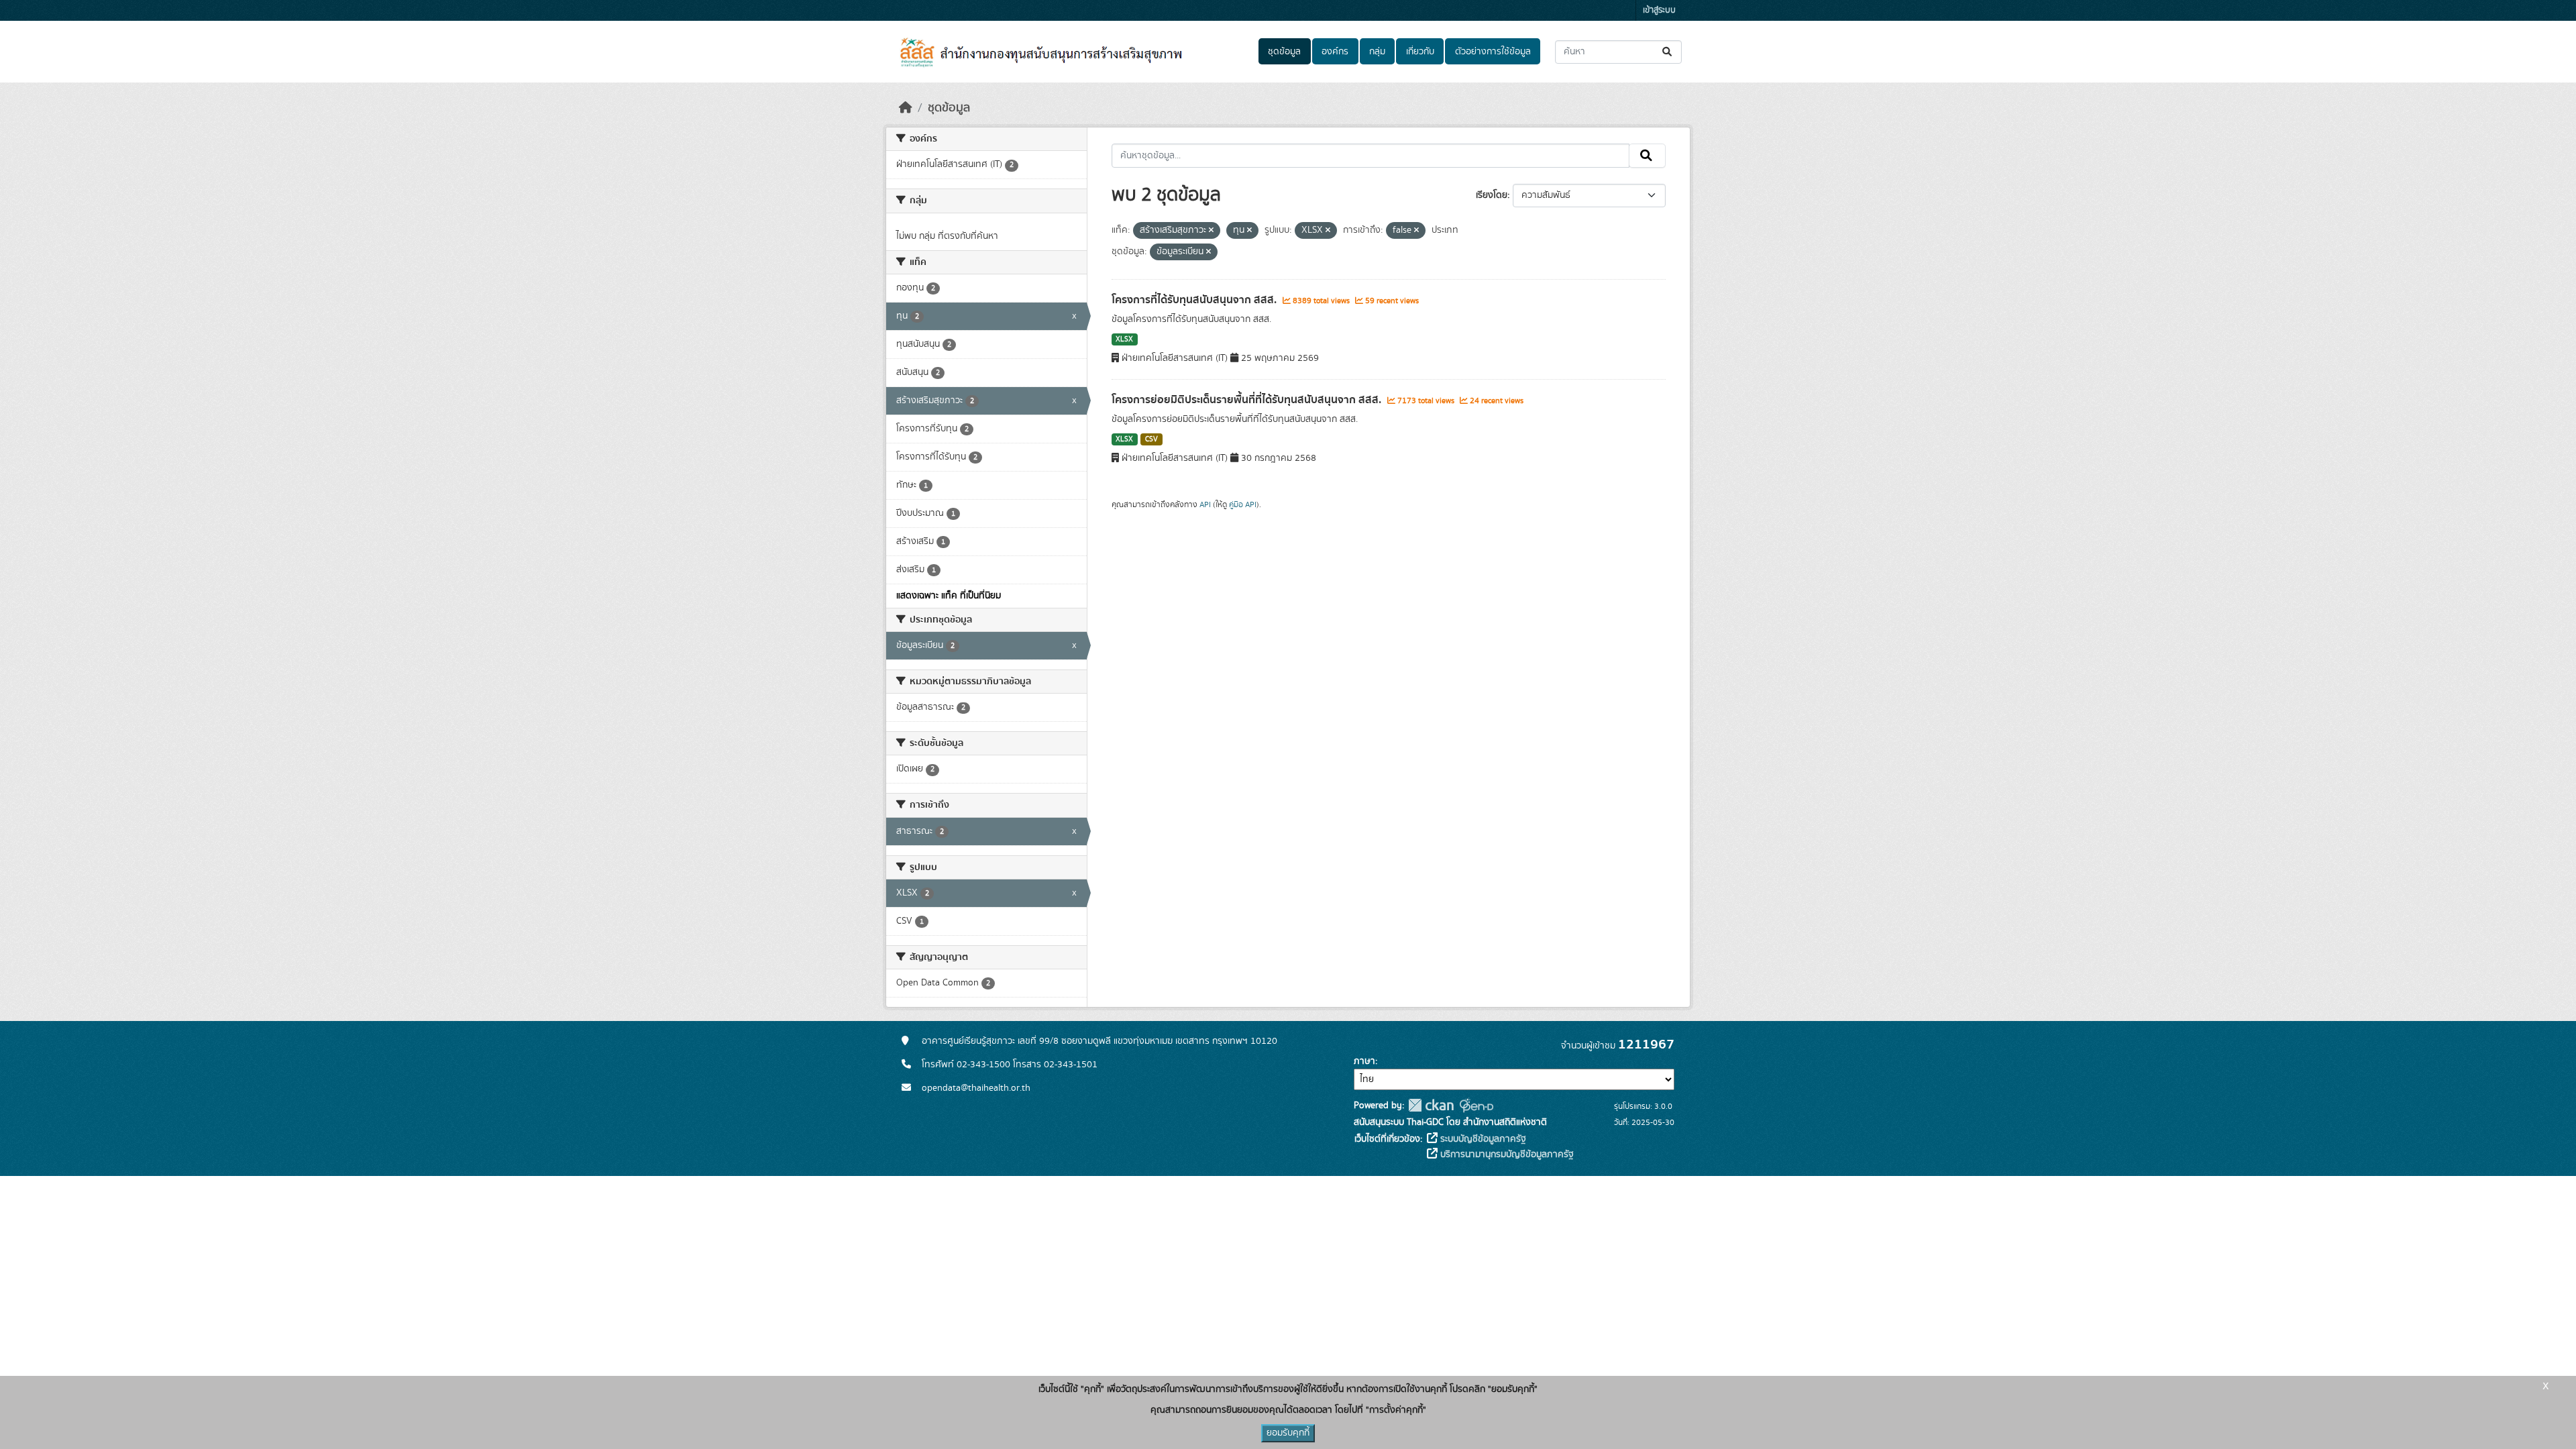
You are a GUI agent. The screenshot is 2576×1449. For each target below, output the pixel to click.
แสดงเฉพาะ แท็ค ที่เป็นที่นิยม (949, 596)
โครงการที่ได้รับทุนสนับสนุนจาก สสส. (1195, 300)
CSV (1151, 439)
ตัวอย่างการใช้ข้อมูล (1493, 52)
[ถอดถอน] (1211, 231)
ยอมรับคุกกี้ (1288, 1433)
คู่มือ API (1243, 504)
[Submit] (1668, 52)
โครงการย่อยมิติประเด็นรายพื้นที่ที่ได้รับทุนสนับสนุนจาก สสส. (1248, 400)
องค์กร (1335, 52)
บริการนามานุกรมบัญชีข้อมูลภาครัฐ (1506, 1155)
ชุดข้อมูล (1284, 52)
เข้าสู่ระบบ (1659, 10)
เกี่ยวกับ (1420, 52)
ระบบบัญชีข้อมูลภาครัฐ (1482, 1139)
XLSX (1124, 339)
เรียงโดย (1492, 195)
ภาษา (1364, 1061)
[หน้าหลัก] (906, 108)
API (1205, 504)
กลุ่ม (1377, 52)
